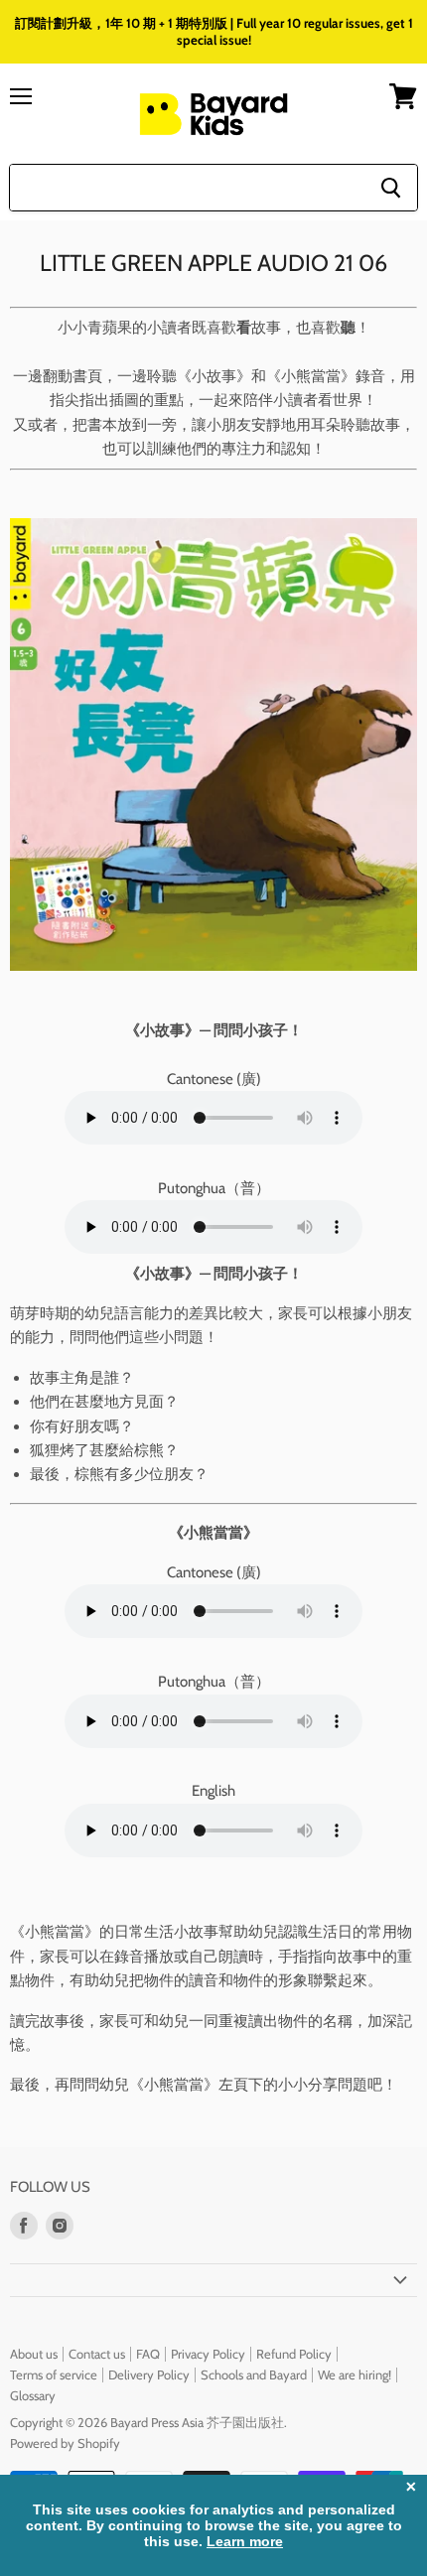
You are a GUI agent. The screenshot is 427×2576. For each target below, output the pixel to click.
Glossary (33, 2395)
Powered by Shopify (65, 2443)
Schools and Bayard (254, 2374)
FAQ (148, 2354)
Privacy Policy (208, 2354)
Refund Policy (294, 2354)
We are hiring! (355, 2374)
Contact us (97, 2354)
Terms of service (54, 2374)
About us (34, 2354)
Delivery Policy (149, 2374)
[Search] (391, 188)
